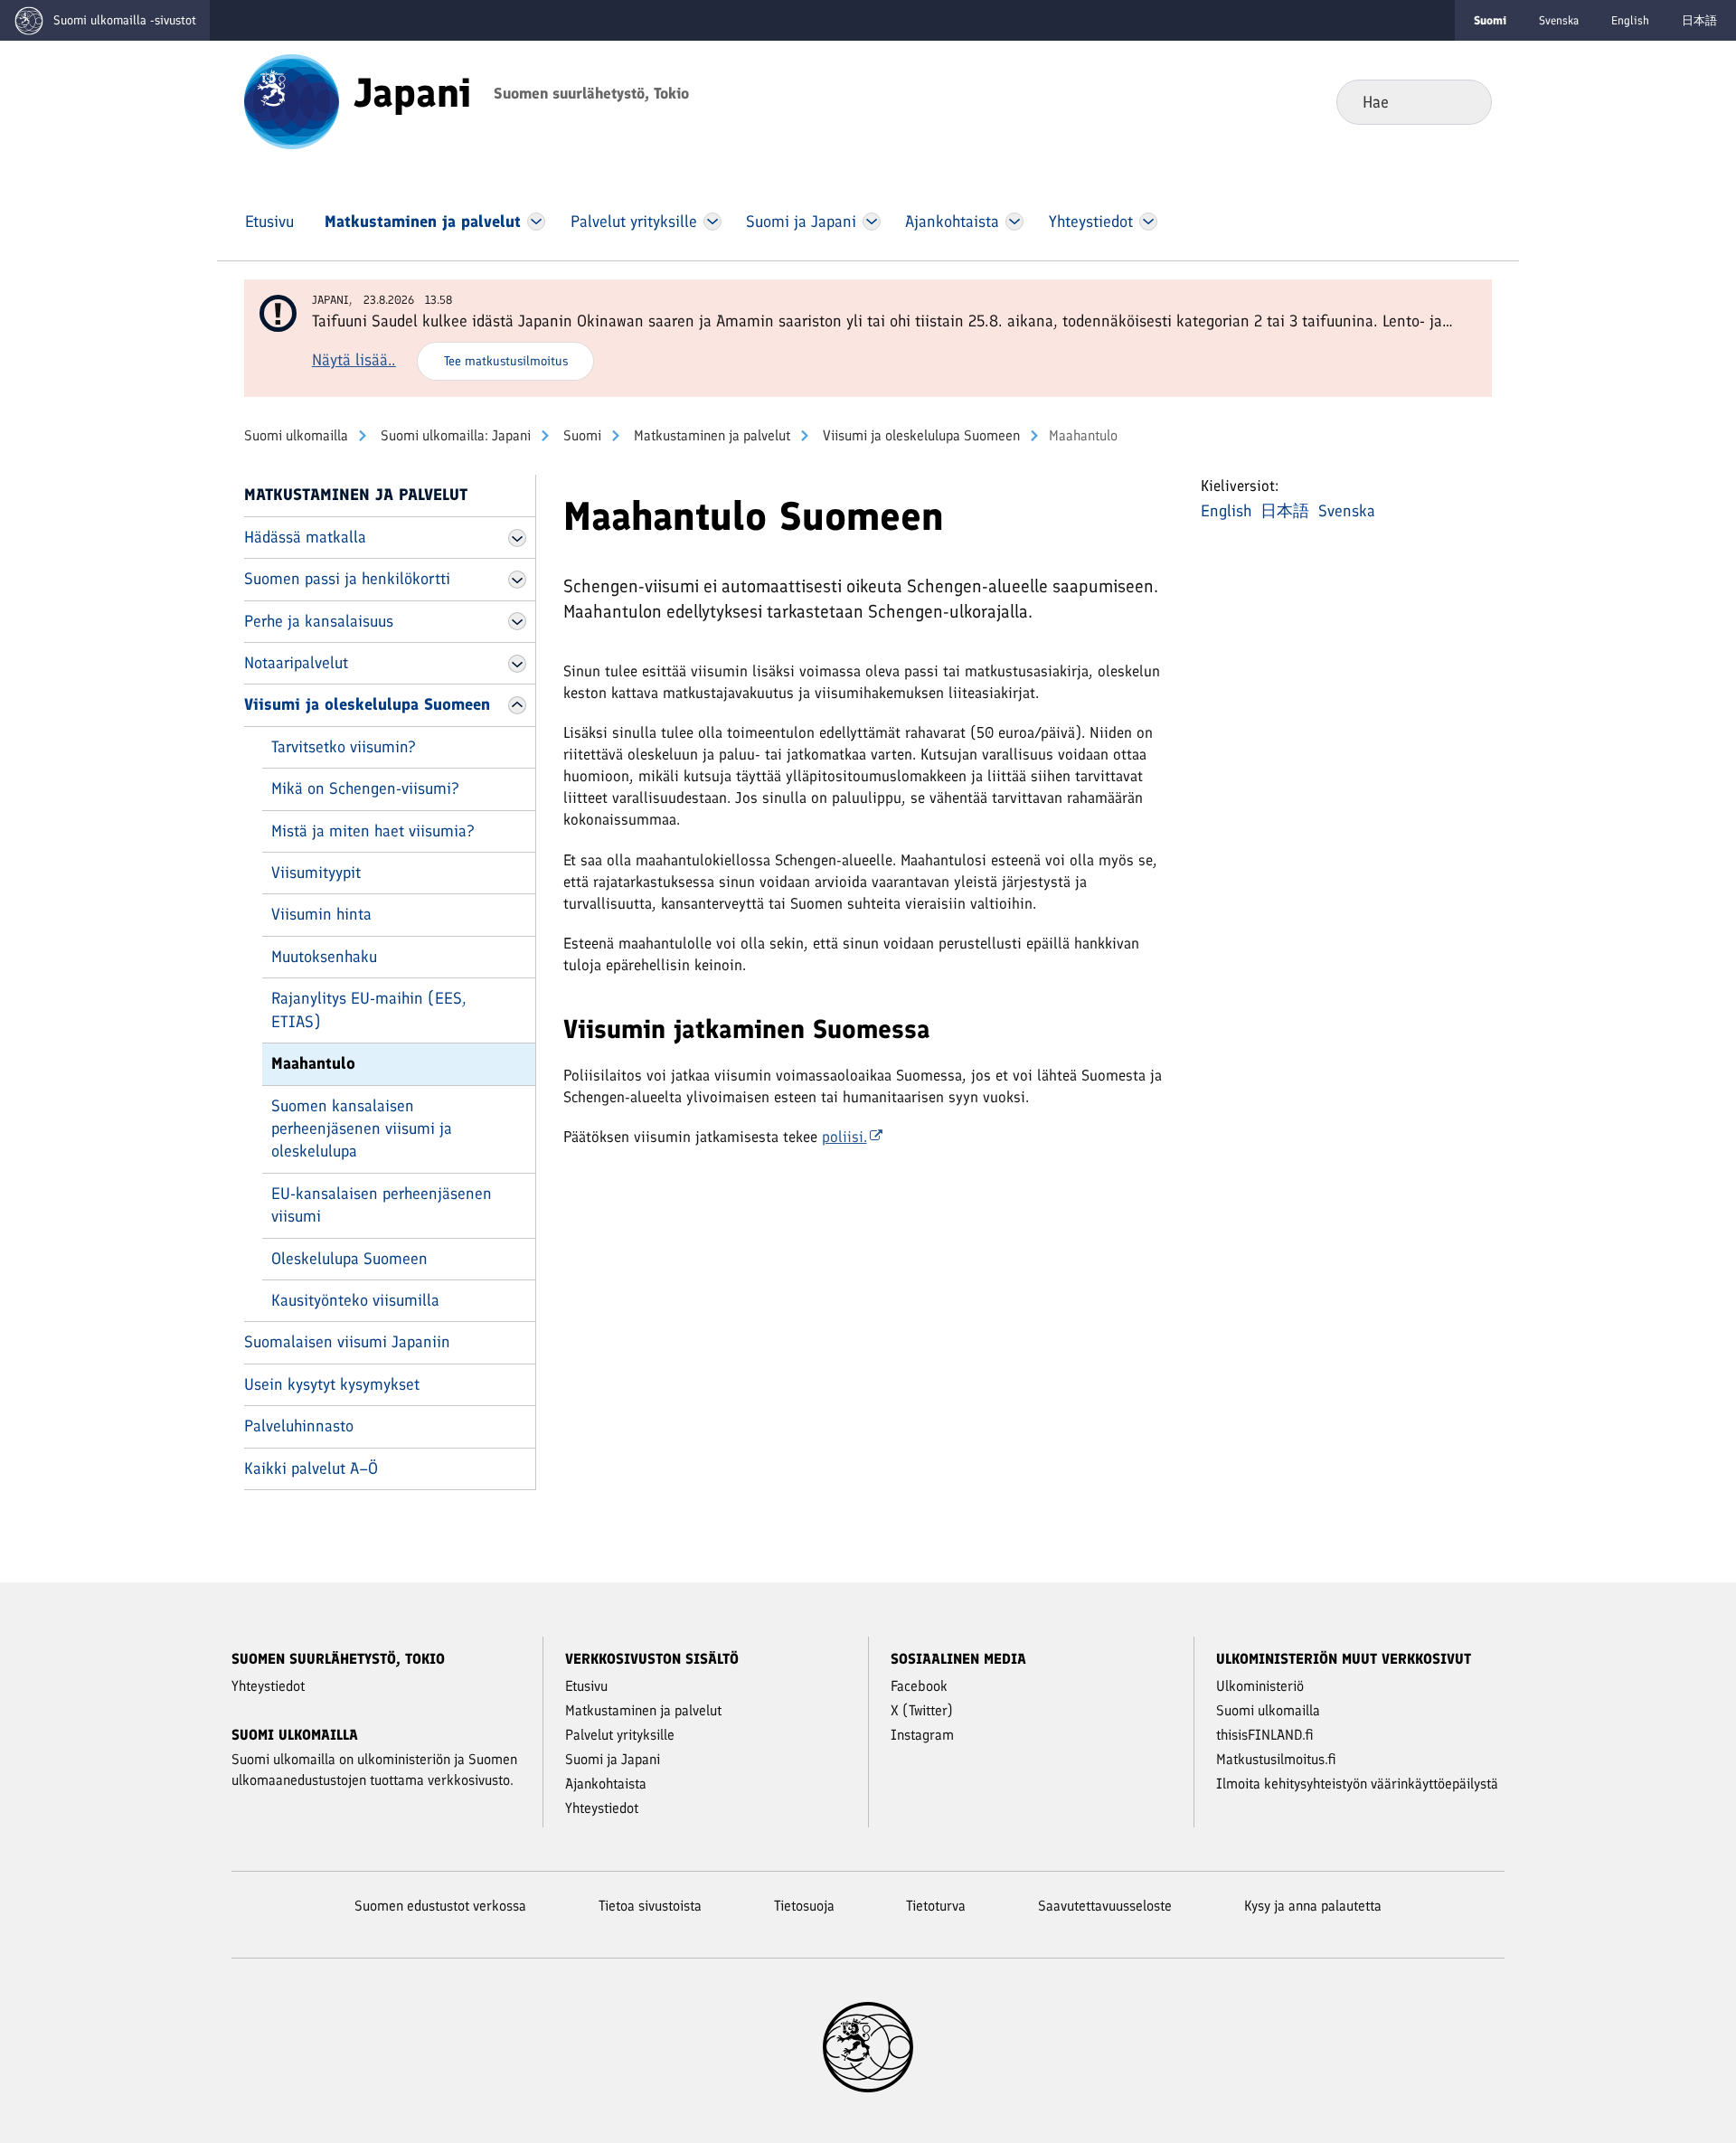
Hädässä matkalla (305, 537)
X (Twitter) (922, 1710)
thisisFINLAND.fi (1265, 1735)
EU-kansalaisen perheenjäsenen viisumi (382, 1205)
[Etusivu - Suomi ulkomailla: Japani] (292, 100)
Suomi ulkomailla (296, 435)
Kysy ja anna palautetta (1313, 1906)
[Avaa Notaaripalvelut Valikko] (517, 664)
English (1630, 20)
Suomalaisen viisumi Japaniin (347, 1342)
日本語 (1699, 20)
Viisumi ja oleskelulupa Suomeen (920, 435)
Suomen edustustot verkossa (440, 1906)
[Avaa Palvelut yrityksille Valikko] (712, 222)
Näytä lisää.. (354, 360)
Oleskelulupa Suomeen (349, 1259)
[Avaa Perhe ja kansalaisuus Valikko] (517, 621)
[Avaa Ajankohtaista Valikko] (1015, 222)
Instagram (922, 1735)
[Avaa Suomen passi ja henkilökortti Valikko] (517, 580)
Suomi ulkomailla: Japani (454, 435)
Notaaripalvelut (296, 663)
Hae (1463, 101)
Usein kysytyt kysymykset (332, 1384)
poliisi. (844, 1137)
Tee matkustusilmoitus (506, 361)
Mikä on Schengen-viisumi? (365, 788)
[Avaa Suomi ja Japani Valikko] (872, 222)
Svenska (1559, 20)
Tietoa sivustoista (650, 1906)
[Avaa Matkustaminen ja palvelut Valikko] (536, 222)
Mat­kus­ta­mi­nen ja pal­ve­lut (710, 435)
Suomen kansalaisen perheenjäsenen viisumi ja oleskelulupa (362, 1129)
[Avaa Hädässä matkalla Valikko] (517, 538)
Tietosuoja (804, 1906)
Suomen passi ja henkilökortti (347, 579)
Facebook (919, 1686)
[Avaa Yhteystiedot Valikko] (1148, 222)
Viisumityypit (316, 873)
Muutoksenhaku (324, 957)
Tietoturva (936, 1906)
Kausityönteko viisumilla (355, 1300)
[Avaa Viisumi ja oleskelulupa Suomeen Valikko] (517, 705)
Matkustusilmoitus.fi (1276, 1759)
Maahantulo (313, 1063)
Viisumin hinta (321, 914)
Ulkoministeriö (1260, 1686)
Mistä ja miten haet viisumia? (373, 831)
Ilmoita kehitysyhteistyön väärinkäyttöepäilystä (1357, 1784)
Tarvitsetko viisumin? (344, 747)
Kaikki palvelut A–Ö (311, 1468)
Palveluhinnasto (299, 1426)
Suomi (580, 435)
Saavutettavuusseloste (1105, 1906)
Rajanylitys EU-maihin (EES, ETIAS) (369, 1010)
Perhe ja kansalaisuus (319, 621)
